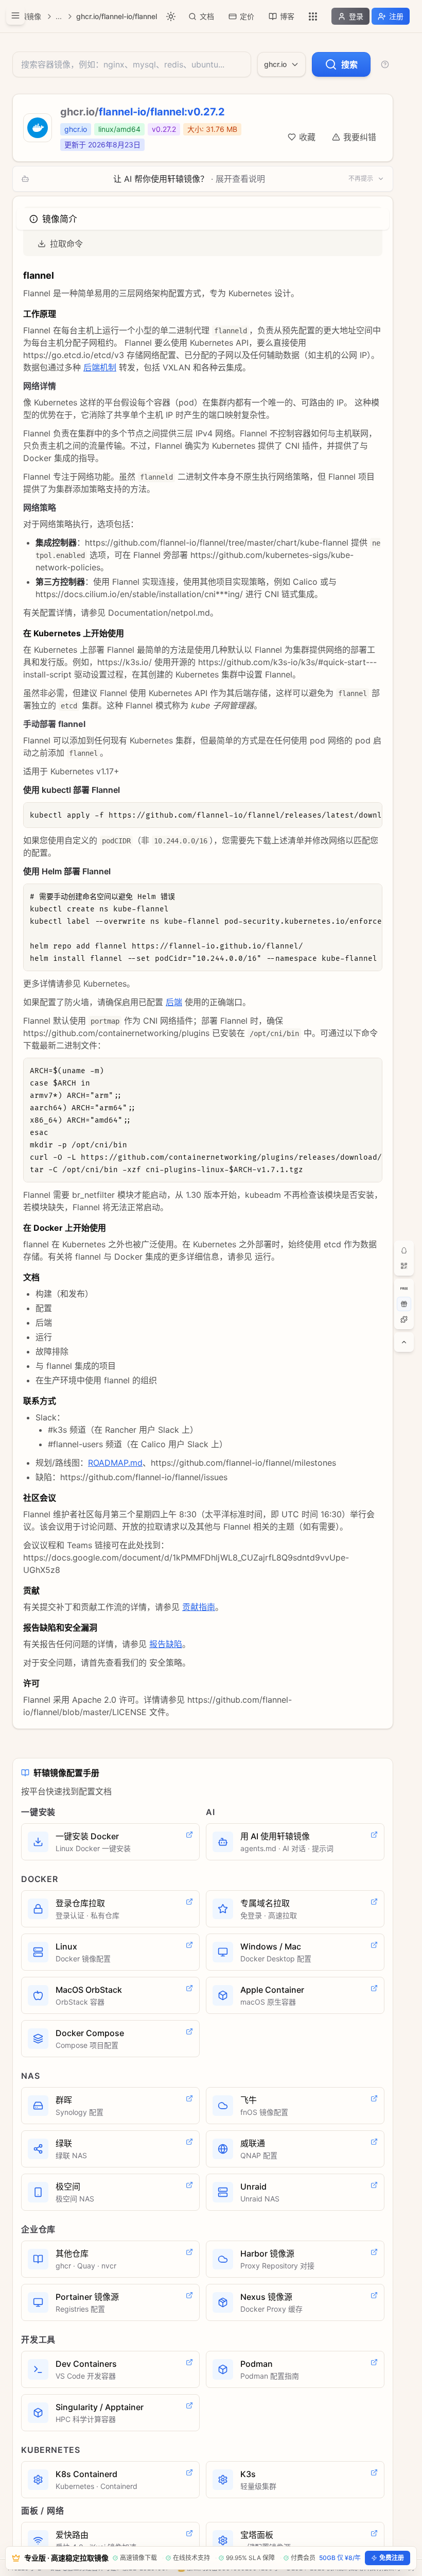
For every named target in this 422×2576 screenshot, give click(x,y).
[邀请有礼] (404, 1304)
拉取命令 (66, 244)
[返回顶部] (404, 1342)
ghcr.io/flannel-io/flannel (117, 16)
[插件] (404, 1319)
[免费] (404, 1289)
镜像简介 (59, 219)
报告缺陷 (166, 1644)
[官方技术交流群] (404, 1250)
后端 (174, 1002)
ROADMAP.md (115, 1463)
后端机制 (100, 367)
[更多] (313, 16)
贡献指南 (199, 1607)
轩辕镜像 (27, 16)
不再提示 (361, 179)
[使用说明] (385, 64)
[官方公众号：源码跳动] (404, 1266)
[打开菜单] (15, 15)
